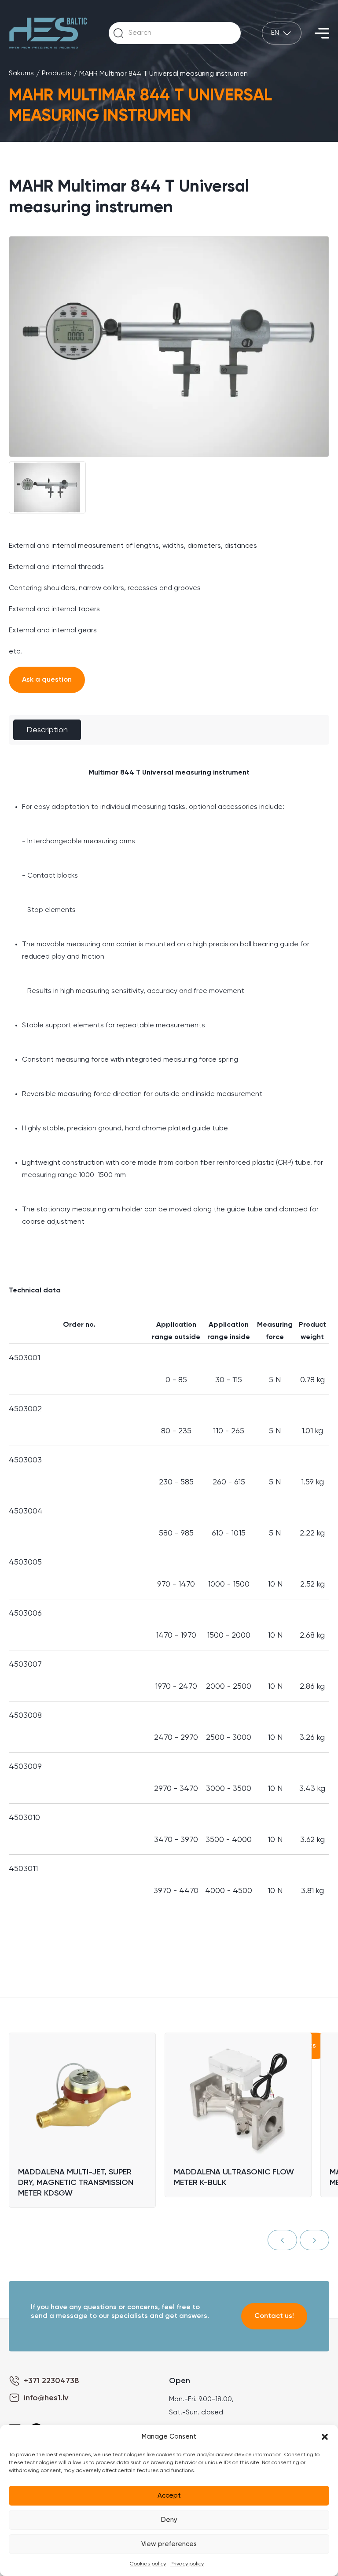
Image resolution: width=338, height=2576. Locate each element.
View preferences (169, 2544)
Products (57, 74)
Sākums (21, 74)
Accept (169, 2496)
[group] (169, 347)
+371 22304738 (51, 2381)
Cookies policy (148, 2564)
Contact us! (274, 2316)
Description (47, 730)
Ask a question (47, 680)
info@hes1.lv (46, 2398)
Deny (169, 2520)
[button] (325, 2437)
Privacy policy (187, 2564)
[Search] (118, 33)
